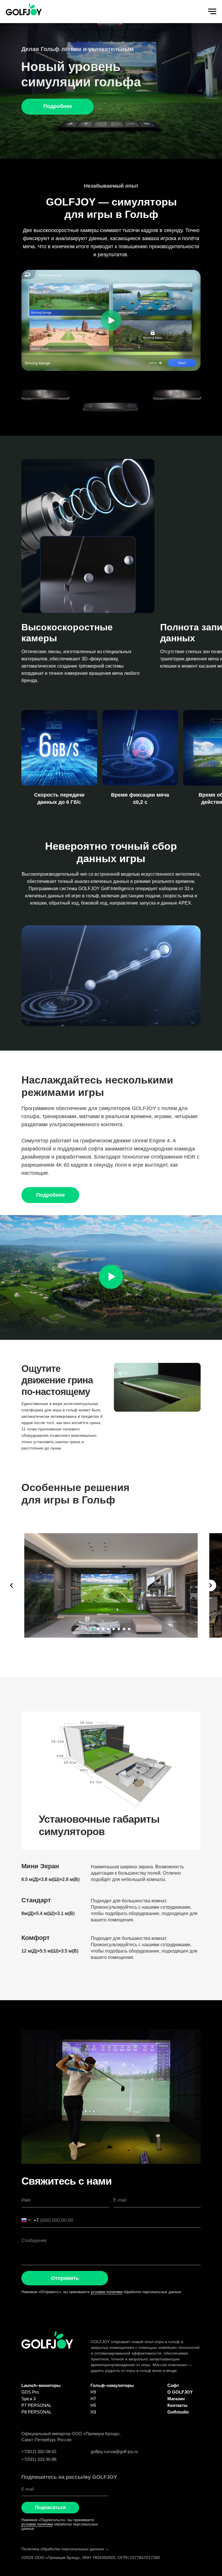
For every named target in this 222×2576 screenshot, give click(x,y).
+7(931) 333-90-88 (39, 2459)
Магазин (176, 2399)
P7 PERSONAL (36, 2405)
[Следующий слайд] (210, 1585)
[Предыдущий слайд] (12, 1585)
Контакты (177, 2405)
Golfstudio (178, 2412)
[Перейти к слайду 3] (103, 1629)
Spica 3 (28, 2399)
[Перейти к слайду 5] (114, 1629)
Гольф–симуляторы (112, 2385)
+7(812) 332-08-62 (39, 2451)
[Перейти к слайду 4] (108, 1629)
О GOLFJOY (180, 2392)
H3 (93, 2412)
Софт (173, 2385)
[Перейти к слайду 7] (124, 1629)
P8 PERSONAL (36, 2412)
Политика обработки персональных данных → (65, 2549)
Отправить (65, 2278)
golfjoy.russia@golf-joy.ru (114, 2451)
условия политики (107, 2292)
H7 (93, 2399)
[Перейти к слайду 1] (93, 1629)
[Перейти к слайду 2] (98, 1629)
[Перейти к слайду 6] (119, 1629)
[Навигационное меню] (212, 12)
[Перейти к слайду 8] (129, 1629)
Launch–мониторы (41, 2385)
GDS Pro (30, 2392)
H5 (93, 2405)
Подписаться (50, 2507)
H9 (93, 2392)
